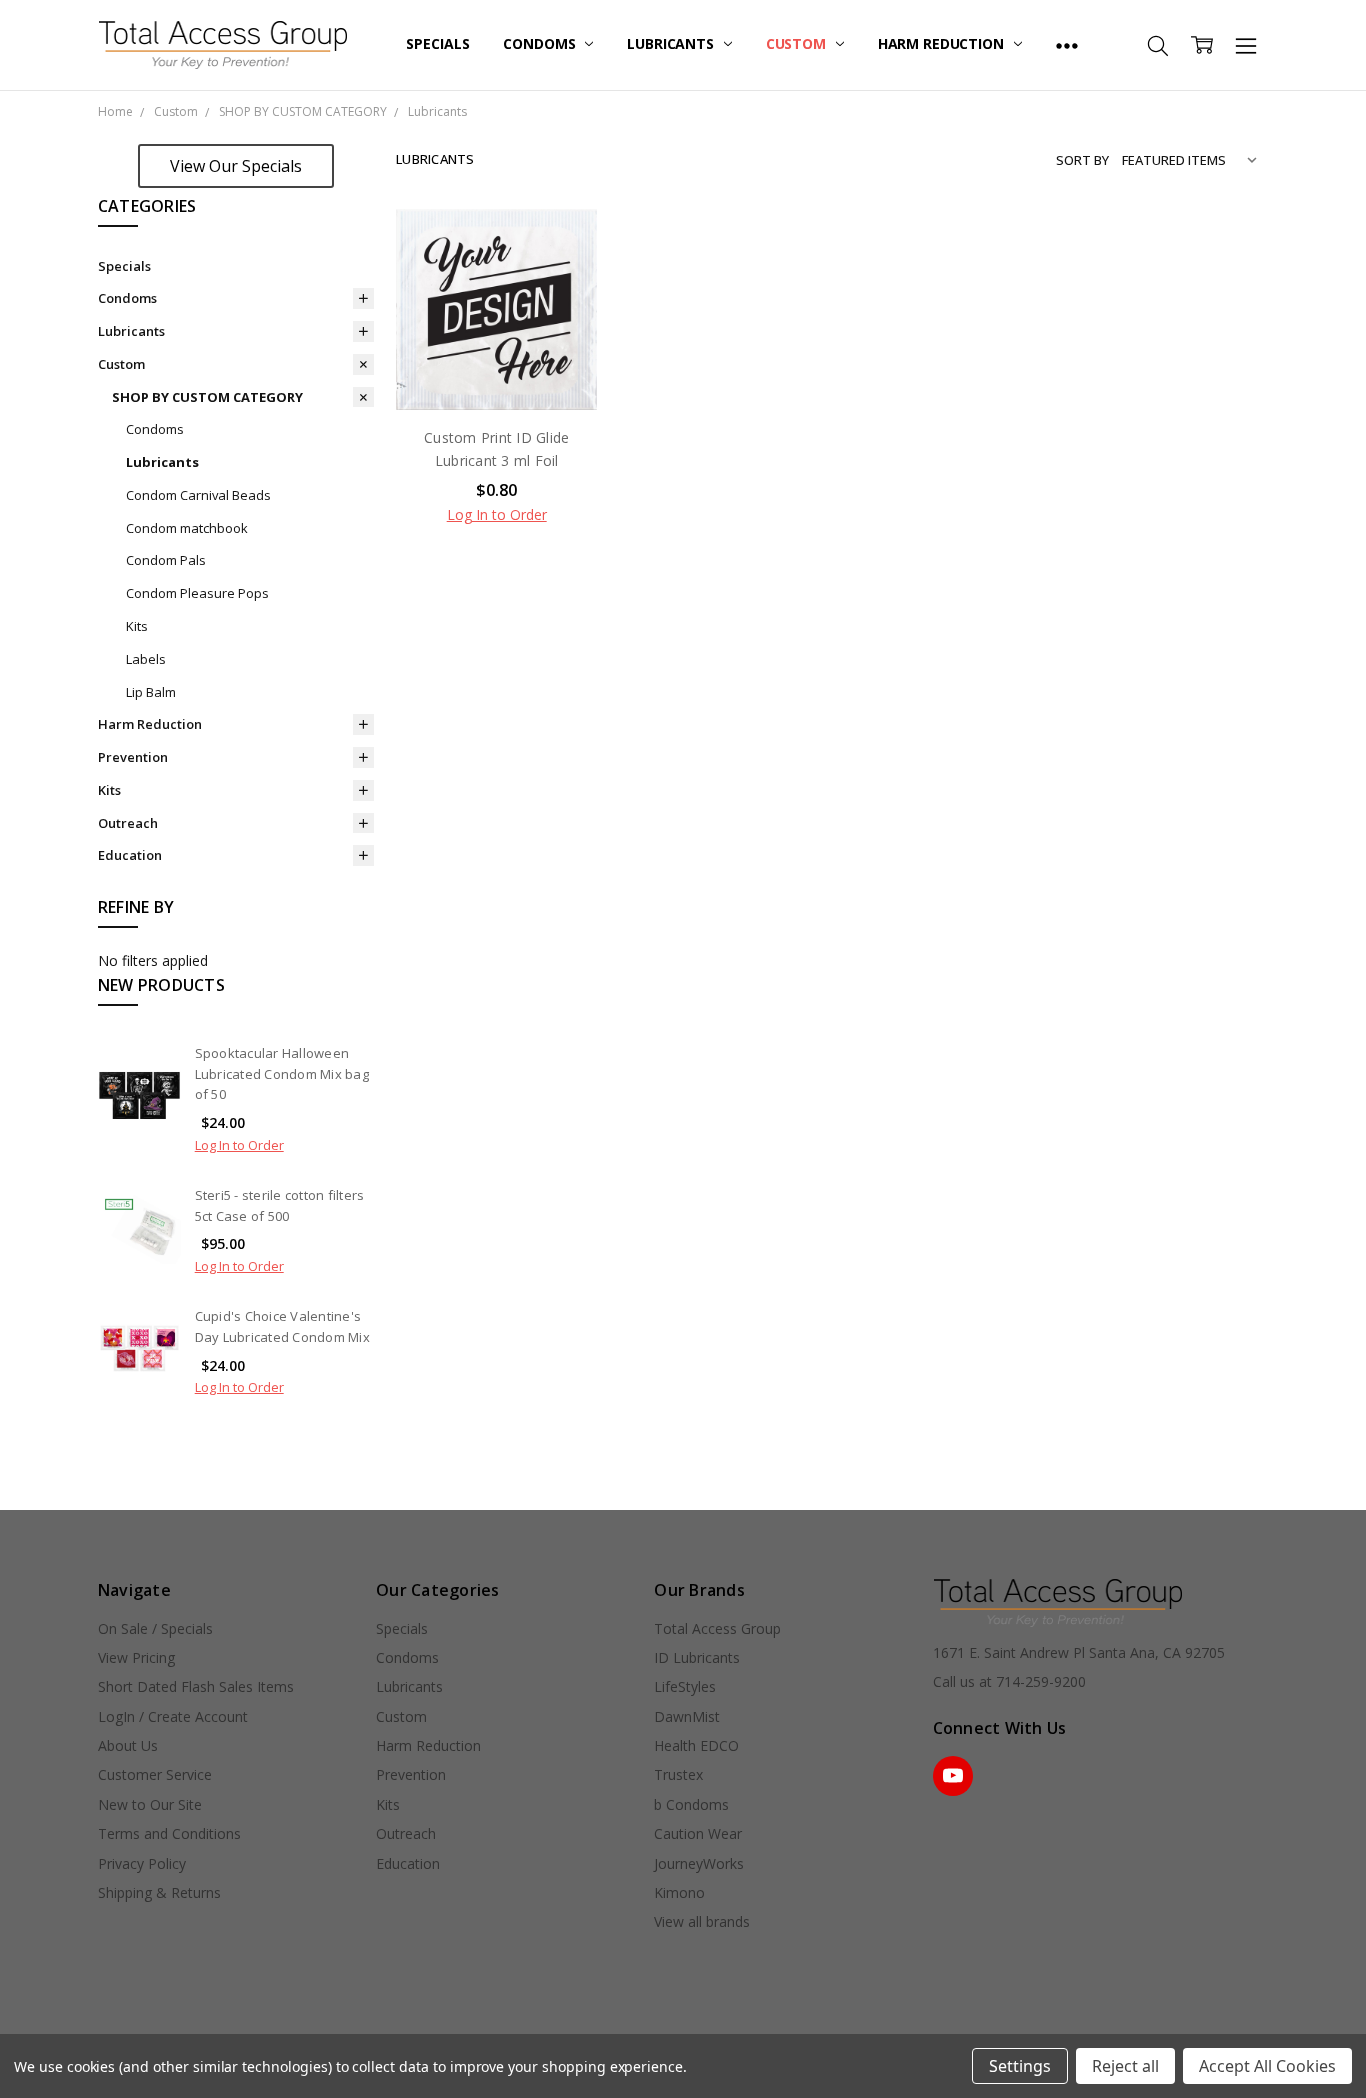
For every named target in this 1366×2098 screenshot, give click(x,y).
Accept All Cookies (1267, 2066)
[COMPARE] (562, 276)
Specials (437, 43)
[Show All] (1067, 45)
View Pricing (136, 1657)
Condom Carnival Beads (198, 495)
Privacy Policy (142, 1863)
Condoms (541, 43)
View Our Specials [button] (236, 166)
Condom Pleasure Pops (197, 593)
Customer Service (155, 1774)
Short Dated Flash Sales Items (196, 1686)
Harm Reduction (943, 43)
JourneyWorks (699, 1863)
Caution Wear (698, 1833)
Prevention (133, 757)
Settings (1020, 2066)
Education (130, 855)
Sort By (1082, 160)
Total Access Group (717, 1628)
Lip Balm (151, 692)
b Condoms (691, 1804)
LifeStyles (685, 1686)
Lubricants (672, 43)
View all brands (702, 1921)
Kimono (679, 1892)
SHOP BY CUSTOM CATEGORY (207, 397)
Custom (798, 43)
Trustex (678, 1774)
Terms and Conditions (169, 1833)
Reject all (1125, 2066)
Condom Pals (166, 560)
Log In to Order (239, 1145)
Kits (137, 626)
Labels (146, 659)
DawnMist (687, 1716)
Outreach (128, 823)
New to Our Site (150, 1804)
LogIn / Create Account (173, 1716)
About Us (128, 1745)
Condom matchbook (187, 528)
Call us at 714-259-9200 (1009, 1681)
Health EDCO (696, 1745)
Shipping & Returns (159, 1892)
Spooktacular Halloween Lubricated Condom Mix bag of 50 (282, 1074)
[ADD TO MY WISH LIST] (562, 308)
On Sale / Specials (155, 1628)
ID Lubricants (697, 1657)
